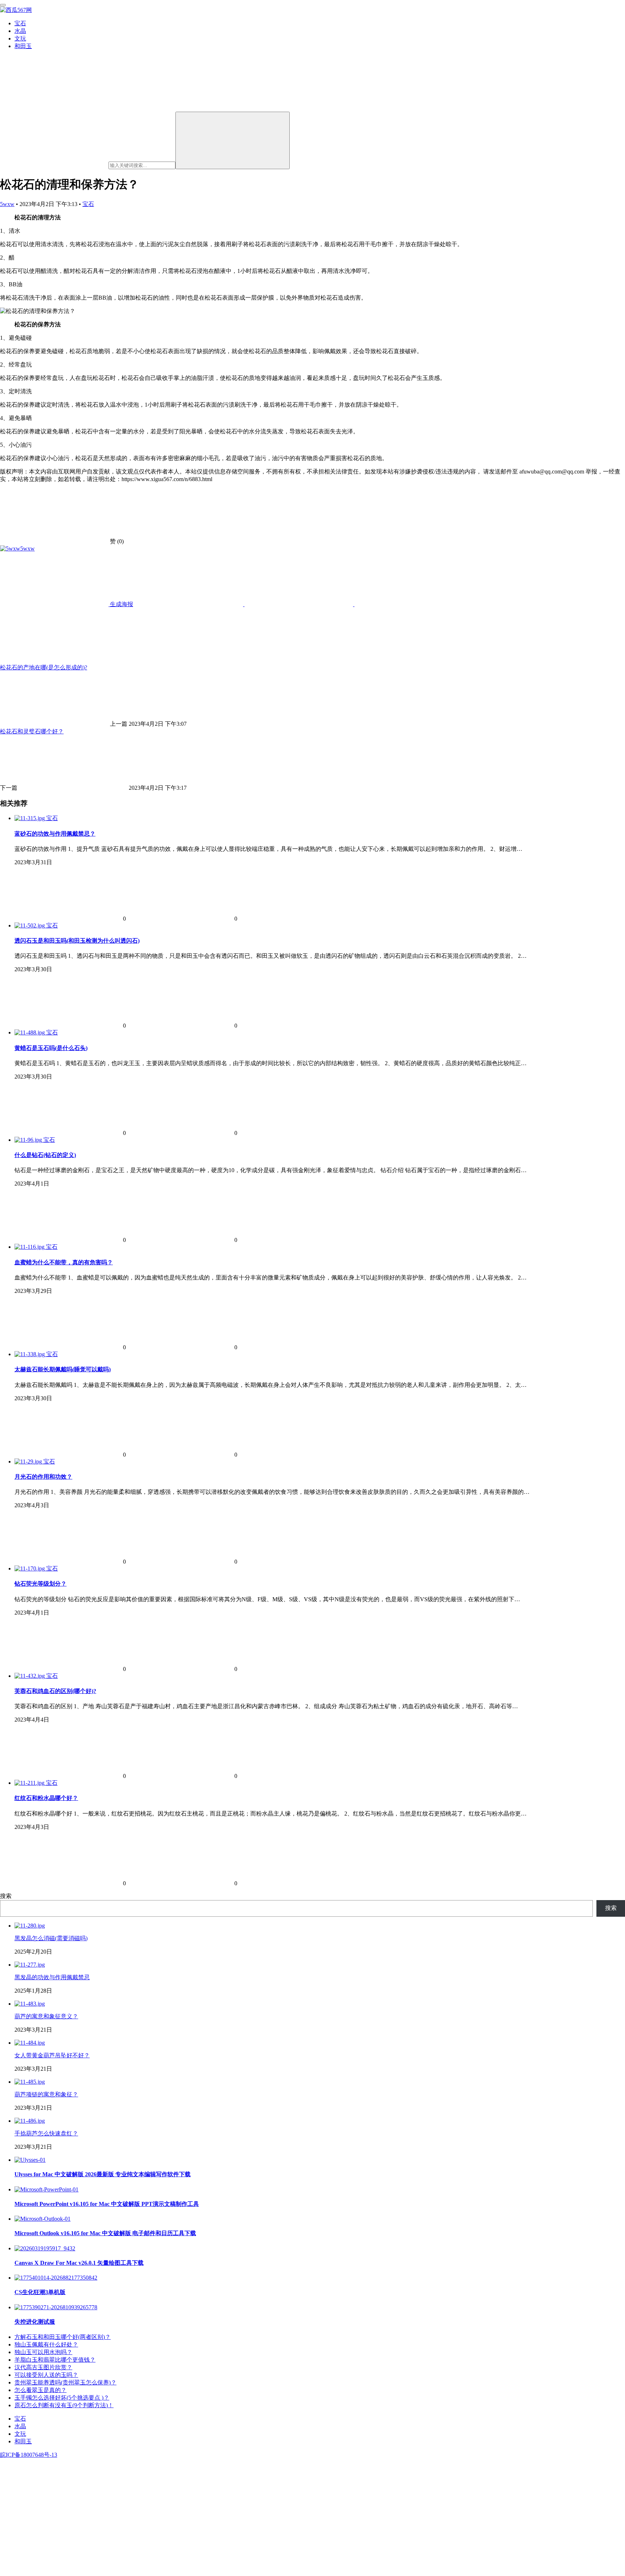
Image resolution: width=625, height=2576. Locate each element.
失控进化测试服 (35, 2322)
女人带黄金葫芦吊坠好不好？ (52, 2055)
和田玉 (23, 46)
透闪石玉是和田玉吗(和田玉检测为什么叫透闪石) (77, 941)
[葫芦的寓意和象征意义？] (30, 2004)
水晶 (20, 31)
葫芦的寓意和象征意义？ (46, 2016)
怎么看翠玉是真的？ (41, 2390)
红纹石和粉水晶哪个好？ (46, 1798)
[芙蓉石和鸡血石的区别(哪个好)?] (30, 1676)
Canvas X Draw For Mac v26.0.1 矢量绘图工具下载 (79, 2263)
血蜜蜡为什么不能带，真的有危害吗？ (64, 1262)
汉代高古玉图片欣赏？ (43, 2367)
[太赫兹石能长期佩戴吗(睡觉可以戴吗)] (30, 1354)
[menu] (3, 5)
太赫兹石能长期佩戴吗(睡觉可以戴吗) (63, 1369)
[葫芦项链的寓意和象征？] (30, 2082)
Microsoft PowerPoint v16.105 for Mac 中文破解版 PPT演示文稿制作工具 (107, 2204)
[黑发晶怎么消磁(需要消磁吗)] (30, 1926)
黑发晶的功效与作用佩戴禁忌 (52, 1977)
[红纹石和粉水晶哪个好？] (30, 1783)
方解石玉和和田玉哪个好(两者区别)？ (63, 2337)
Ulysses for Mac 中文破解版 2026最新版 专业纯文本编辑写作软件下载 (103, 2174)
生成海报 (121, 604)
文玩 (20, 38)
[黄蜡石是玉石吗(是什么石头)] (30, 1032)
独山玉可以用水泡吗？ (43, 2352)
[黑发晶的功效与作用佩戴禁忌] (30, 1965)
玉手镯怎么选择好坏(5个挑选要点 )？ (62, 2398)
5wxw (7, 204)
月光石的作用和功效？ (43, 1477)
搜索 (6, 1896)
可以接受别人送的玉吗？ (46, 2375)
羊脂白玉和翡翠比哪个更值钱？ (55, 2360)
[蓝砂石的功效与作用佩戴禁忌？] (30, 818)
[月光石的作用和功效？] (29, 1461)
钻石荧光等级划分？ (41, 1584)
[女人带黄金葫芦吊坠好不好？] (30, 2043)
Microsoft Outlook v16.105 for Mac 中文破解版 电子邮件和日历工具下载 (105, 2233)
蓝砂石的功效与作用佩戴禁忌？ (55, 834)
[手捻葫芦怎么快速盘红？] (30, 2121)
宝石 (20, 23)
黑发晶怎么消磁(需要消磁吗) (51, 1938)
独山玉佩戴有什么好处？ (46, 2344)
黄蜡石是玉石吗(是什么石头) (51, 1048)
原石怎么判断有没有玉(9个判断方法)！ (64, 2405)
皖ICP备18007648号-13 (29, 2455)
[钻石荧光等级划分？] (30, 1568)
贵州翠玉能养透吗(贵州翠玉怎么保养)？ (65, 2382)
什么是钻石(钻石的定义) (45, 1155)
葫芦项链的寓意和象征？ (46, 2094)
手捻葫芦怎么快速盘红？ (46, 2133)
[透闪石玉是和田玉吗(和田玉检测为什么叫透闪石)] (30, 925)
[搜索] (233, 140)
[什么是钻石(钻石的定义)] (29, 1140)
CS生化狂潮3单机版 (40, 2292)
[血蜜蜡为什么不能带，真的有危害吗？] (30, 1247)
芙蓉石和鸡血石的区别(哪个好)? (55, 1691)
